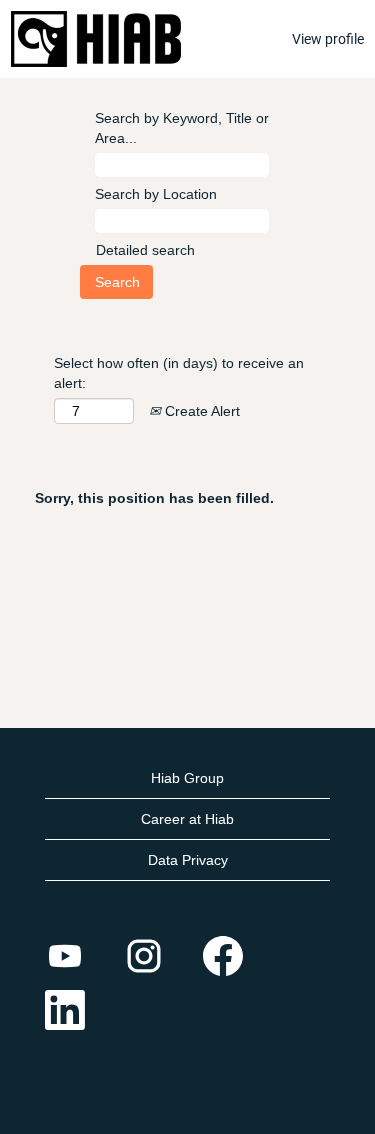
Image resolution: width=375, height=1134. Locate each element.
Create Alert (200, 411)
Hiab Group (187, 778)
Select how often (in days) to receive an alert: (179, 373)
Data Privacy (188, 860)
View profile (328, 39)
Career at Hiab (187, 819)
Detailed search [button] (145, 250)
